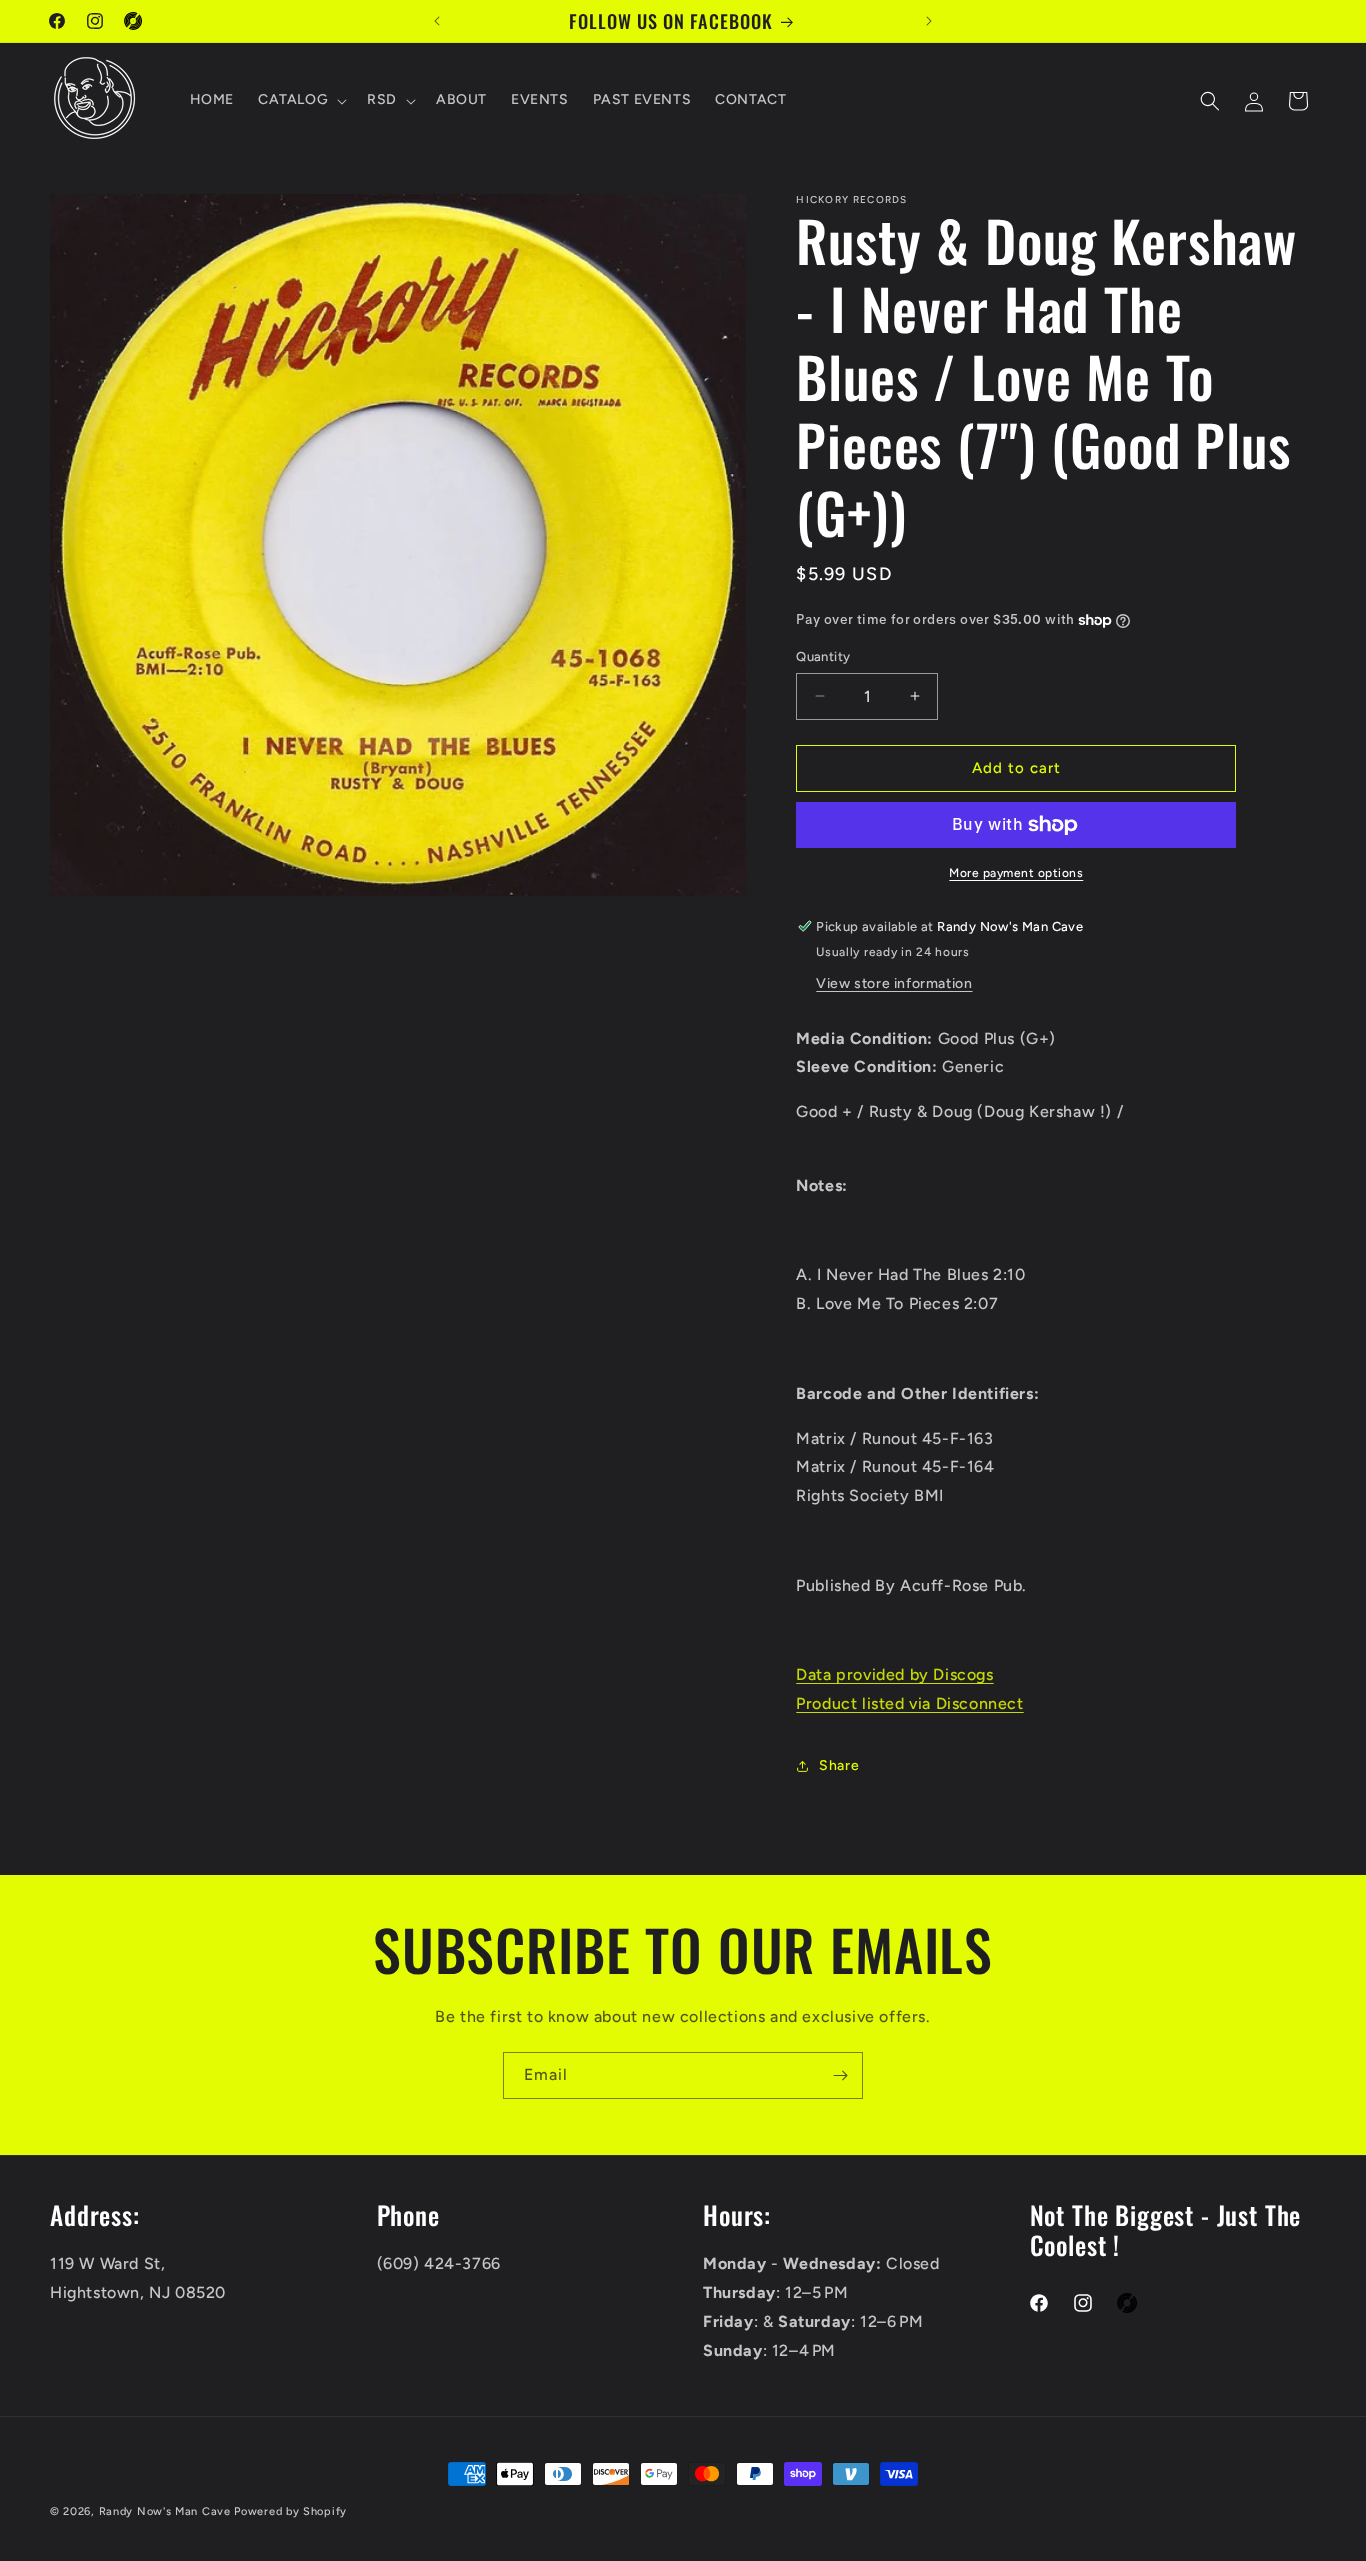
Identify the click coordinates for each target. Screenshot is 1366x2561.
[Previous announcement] (437, 21)
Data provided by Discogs (894, 1674)
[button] (300, 101)
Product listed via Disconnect (909, 1703)
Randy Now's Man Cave (165, 2511)
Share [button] (839, 1765)
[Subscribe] (840, 2075)
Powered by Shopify (290, 2511)
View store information (894, 983)
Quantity (823, 656)
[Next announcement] (929, 21)
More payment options (1016, 873)
